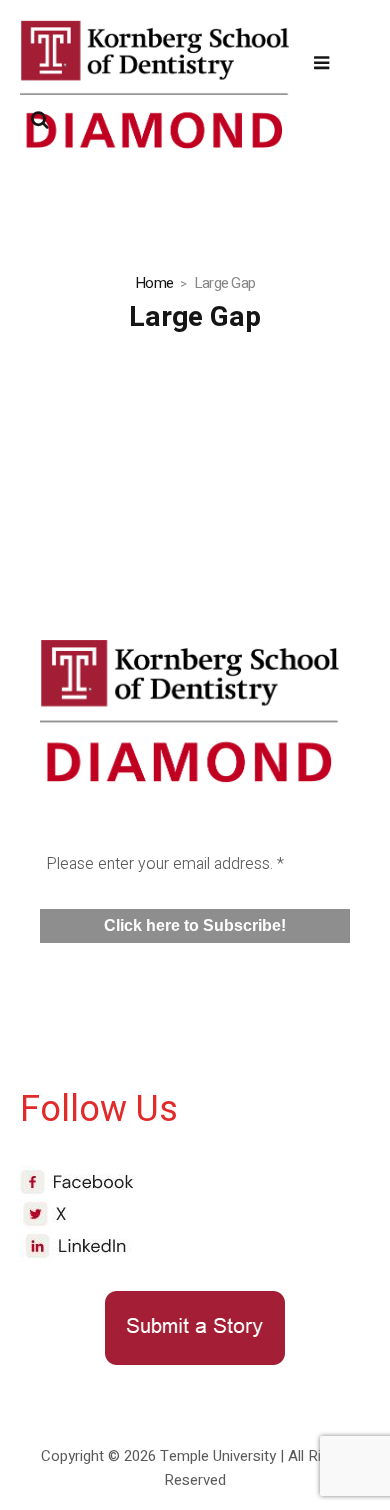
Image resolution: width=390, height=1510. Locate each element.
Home (154, 283)
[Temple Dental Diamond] (155, 91)
